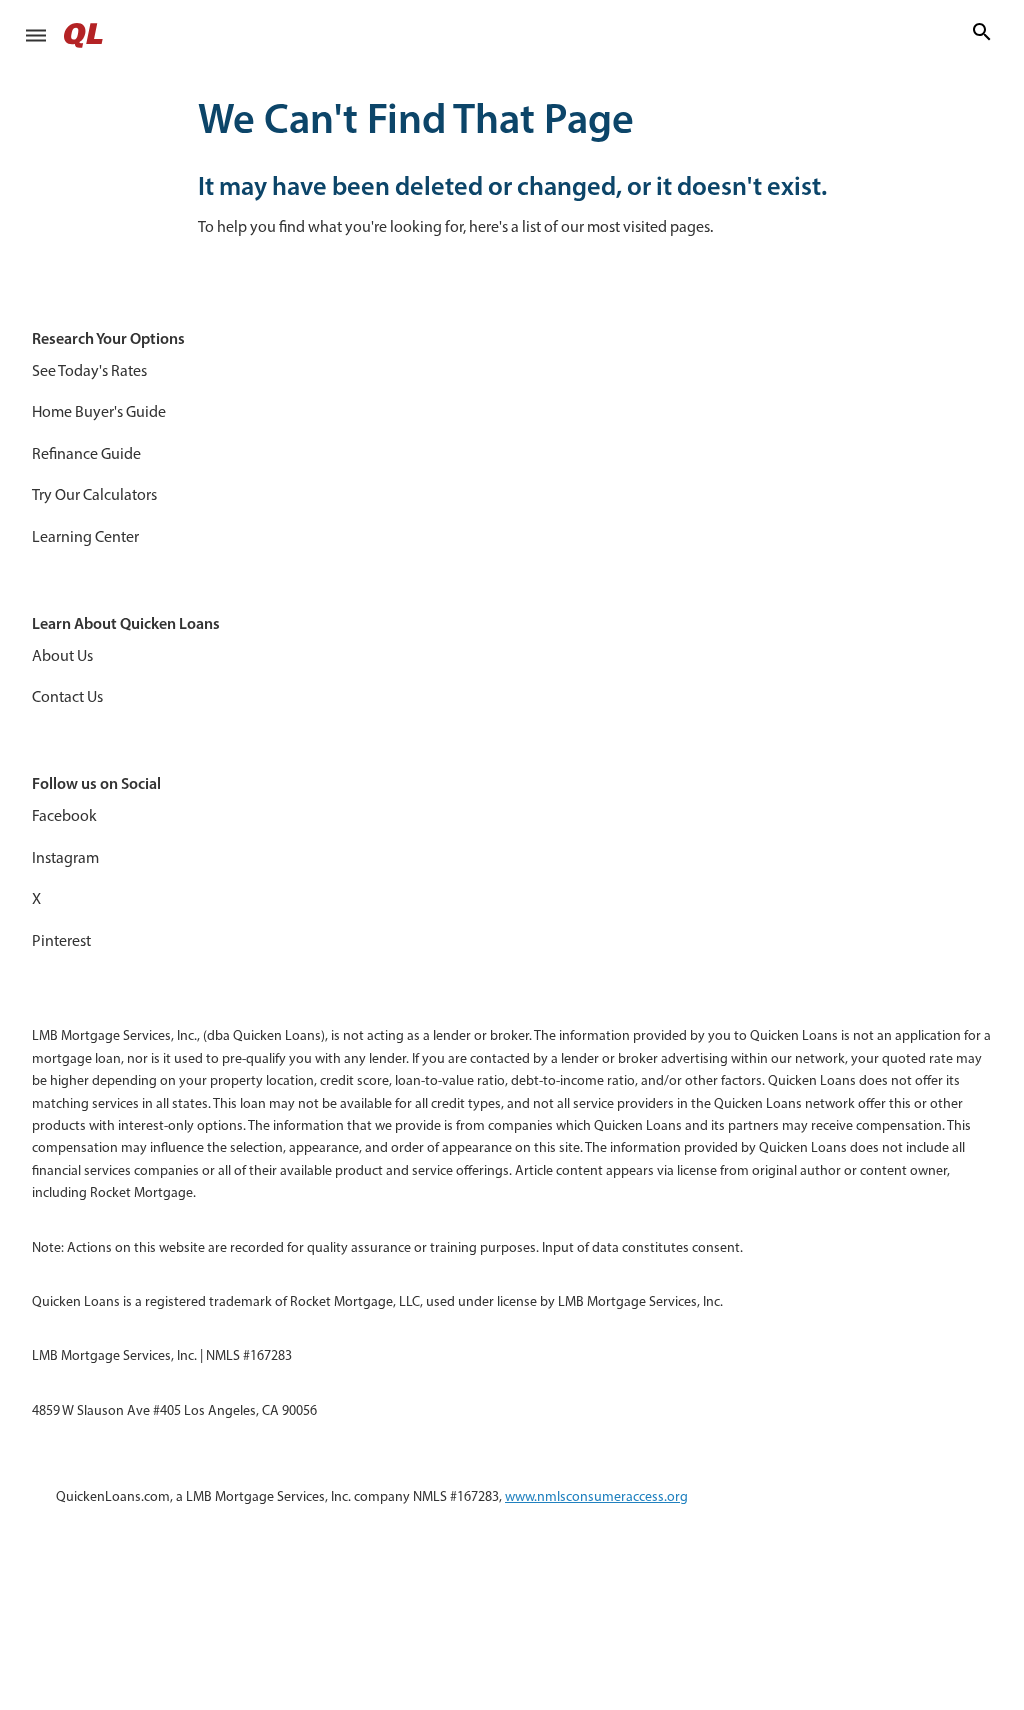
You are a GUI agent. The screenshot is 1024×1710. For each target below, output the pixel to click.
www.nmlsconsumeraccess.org (596, 1496)
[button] (36, 35)
